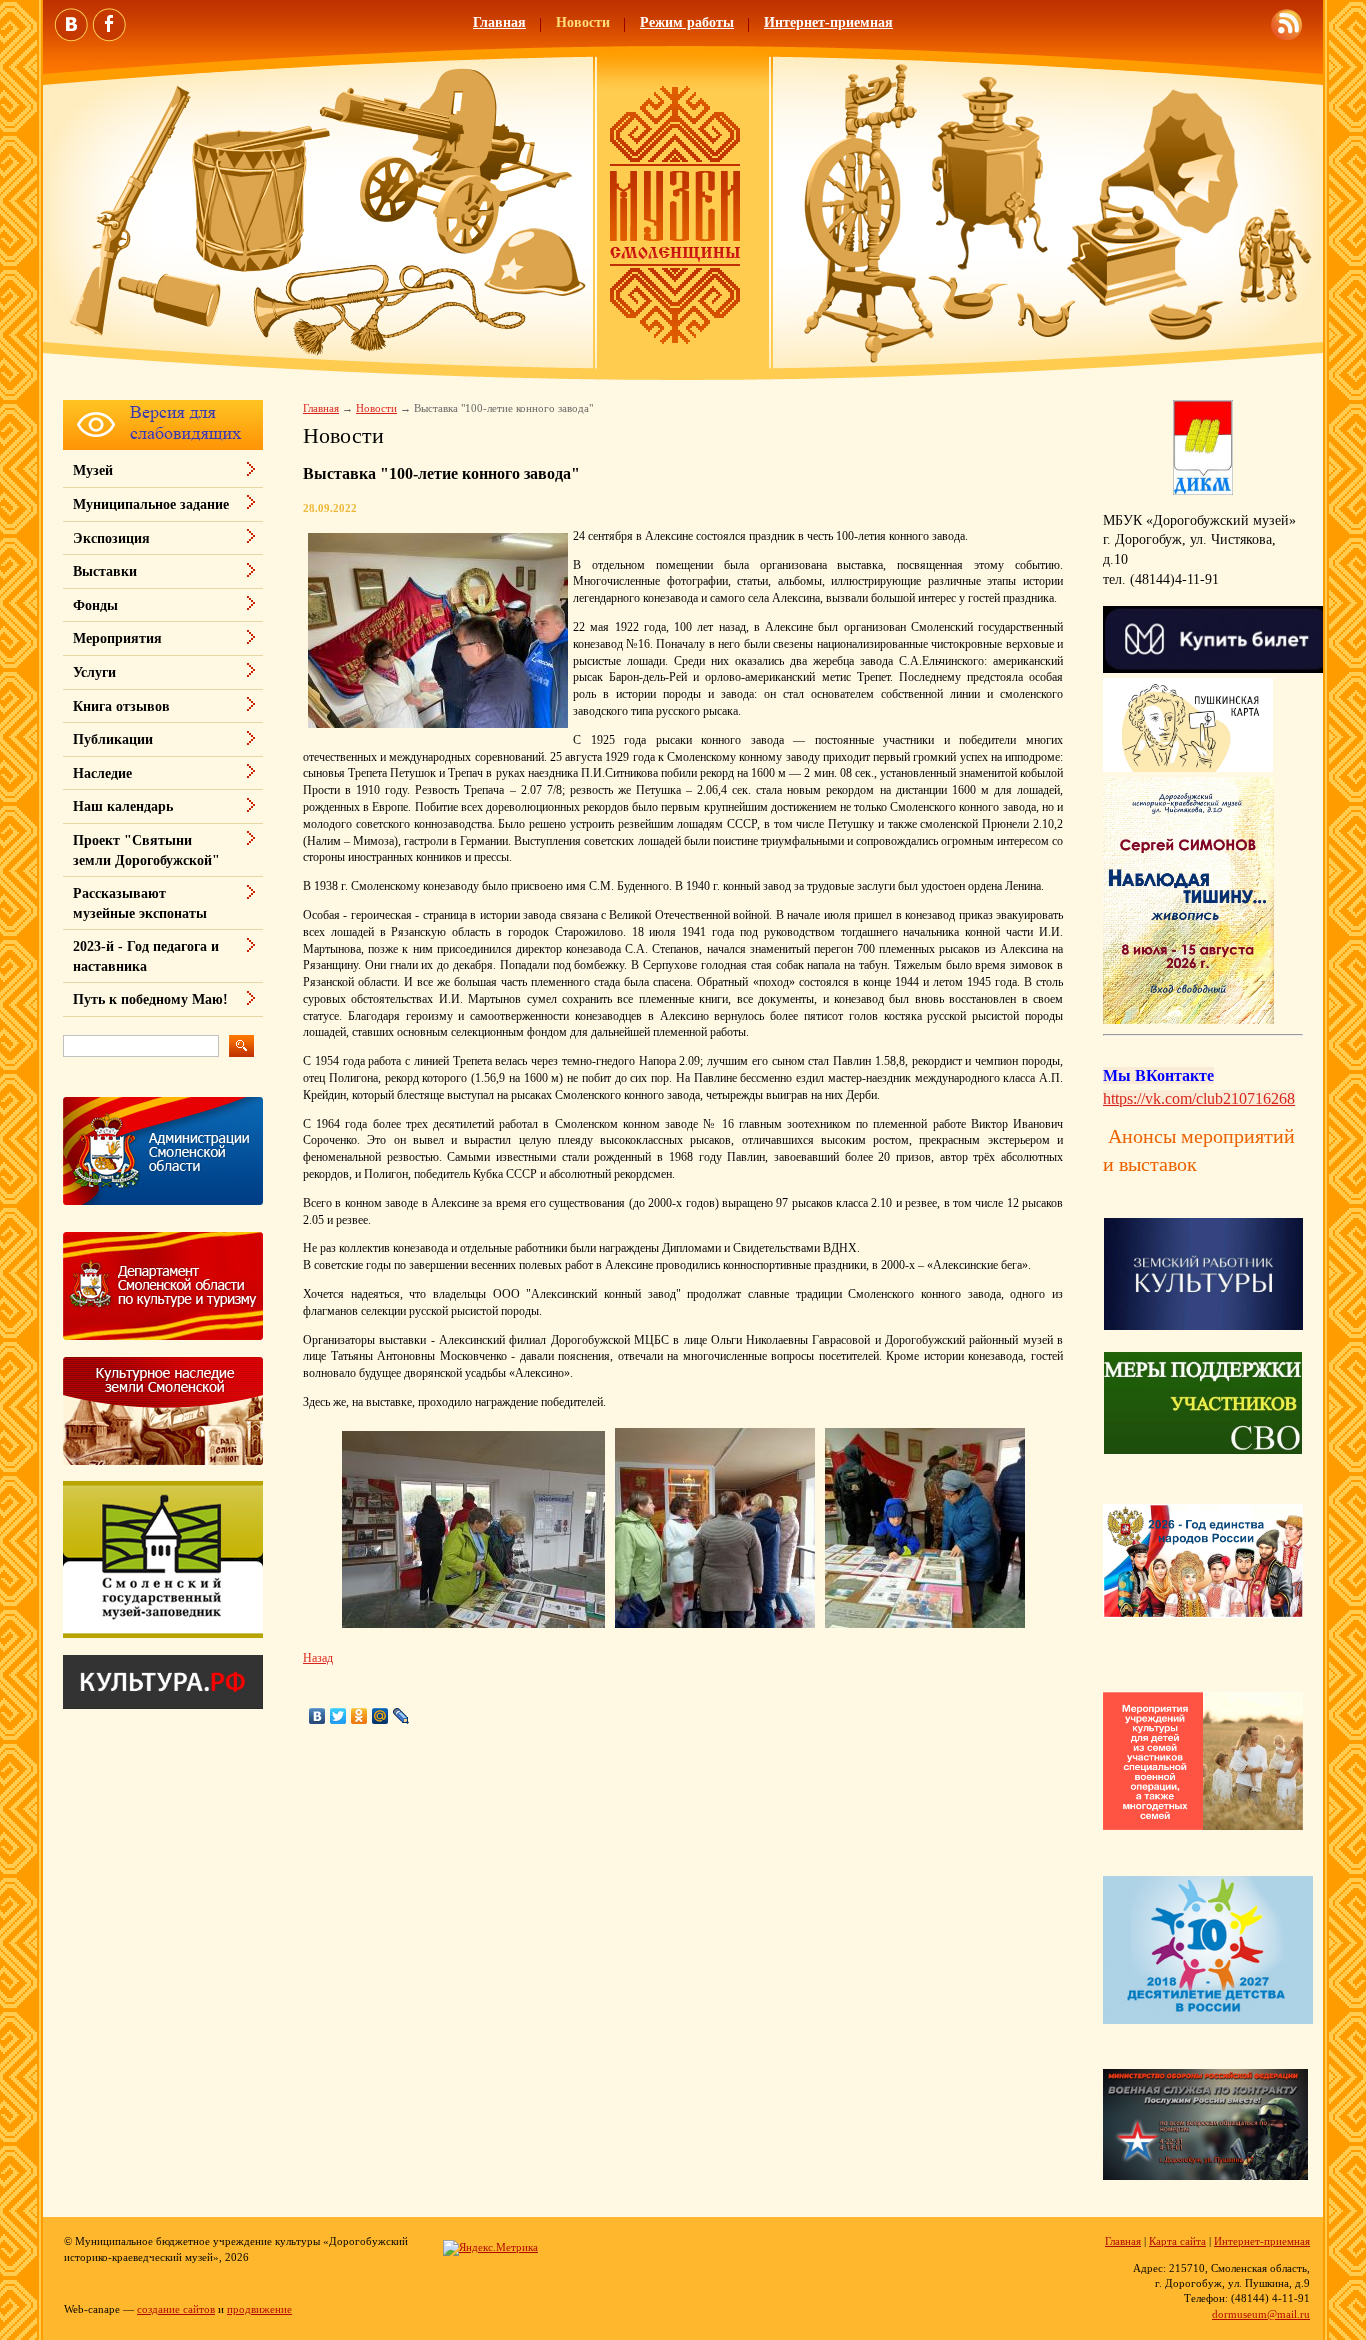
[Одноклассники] (359, 1716)
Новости (583, 22)
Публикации (113, 739)
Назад (318, 1658)
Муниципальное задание (151, 504)
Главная (499, 22)
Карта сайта (1177, 2241)
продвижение (259, 2309)
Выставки (105, 571)
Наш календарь (123, 806)
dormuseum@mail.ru (1261, 2314)
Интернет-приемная (828, 22)
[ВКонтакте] (317, 1716)
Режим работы (687, 22)
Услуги (94, 672)
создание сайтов (176, 2309)
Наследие (102, 773)
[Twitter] (338, 1716)
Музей (93, 470)
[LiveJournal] (401, 1716)
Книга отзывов (121, 706)
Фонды (95, 605)
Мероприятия (117, 638)
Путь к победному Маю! (150, 999)
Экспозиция (111, 538)
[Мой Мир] (380, 1716)
